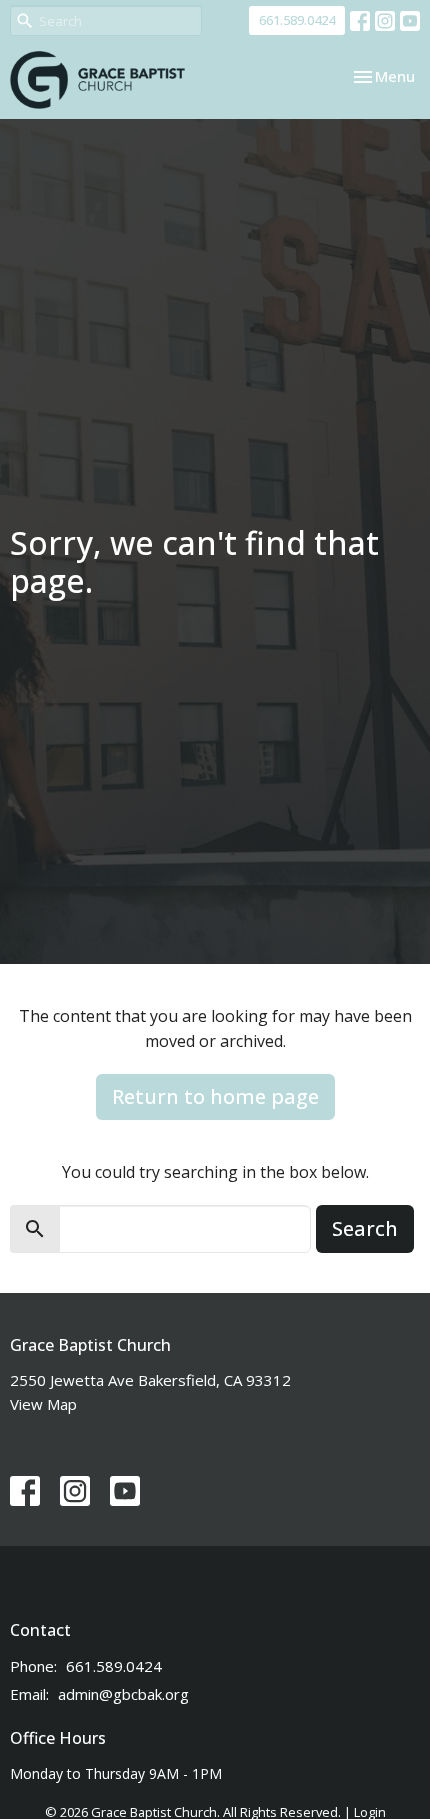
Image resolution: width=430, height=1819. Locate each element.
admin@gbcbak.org (123, 1694)
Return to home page (215, 1096)
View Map (43, 1404)
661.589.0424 (297, 20)
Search (365, 1228)
